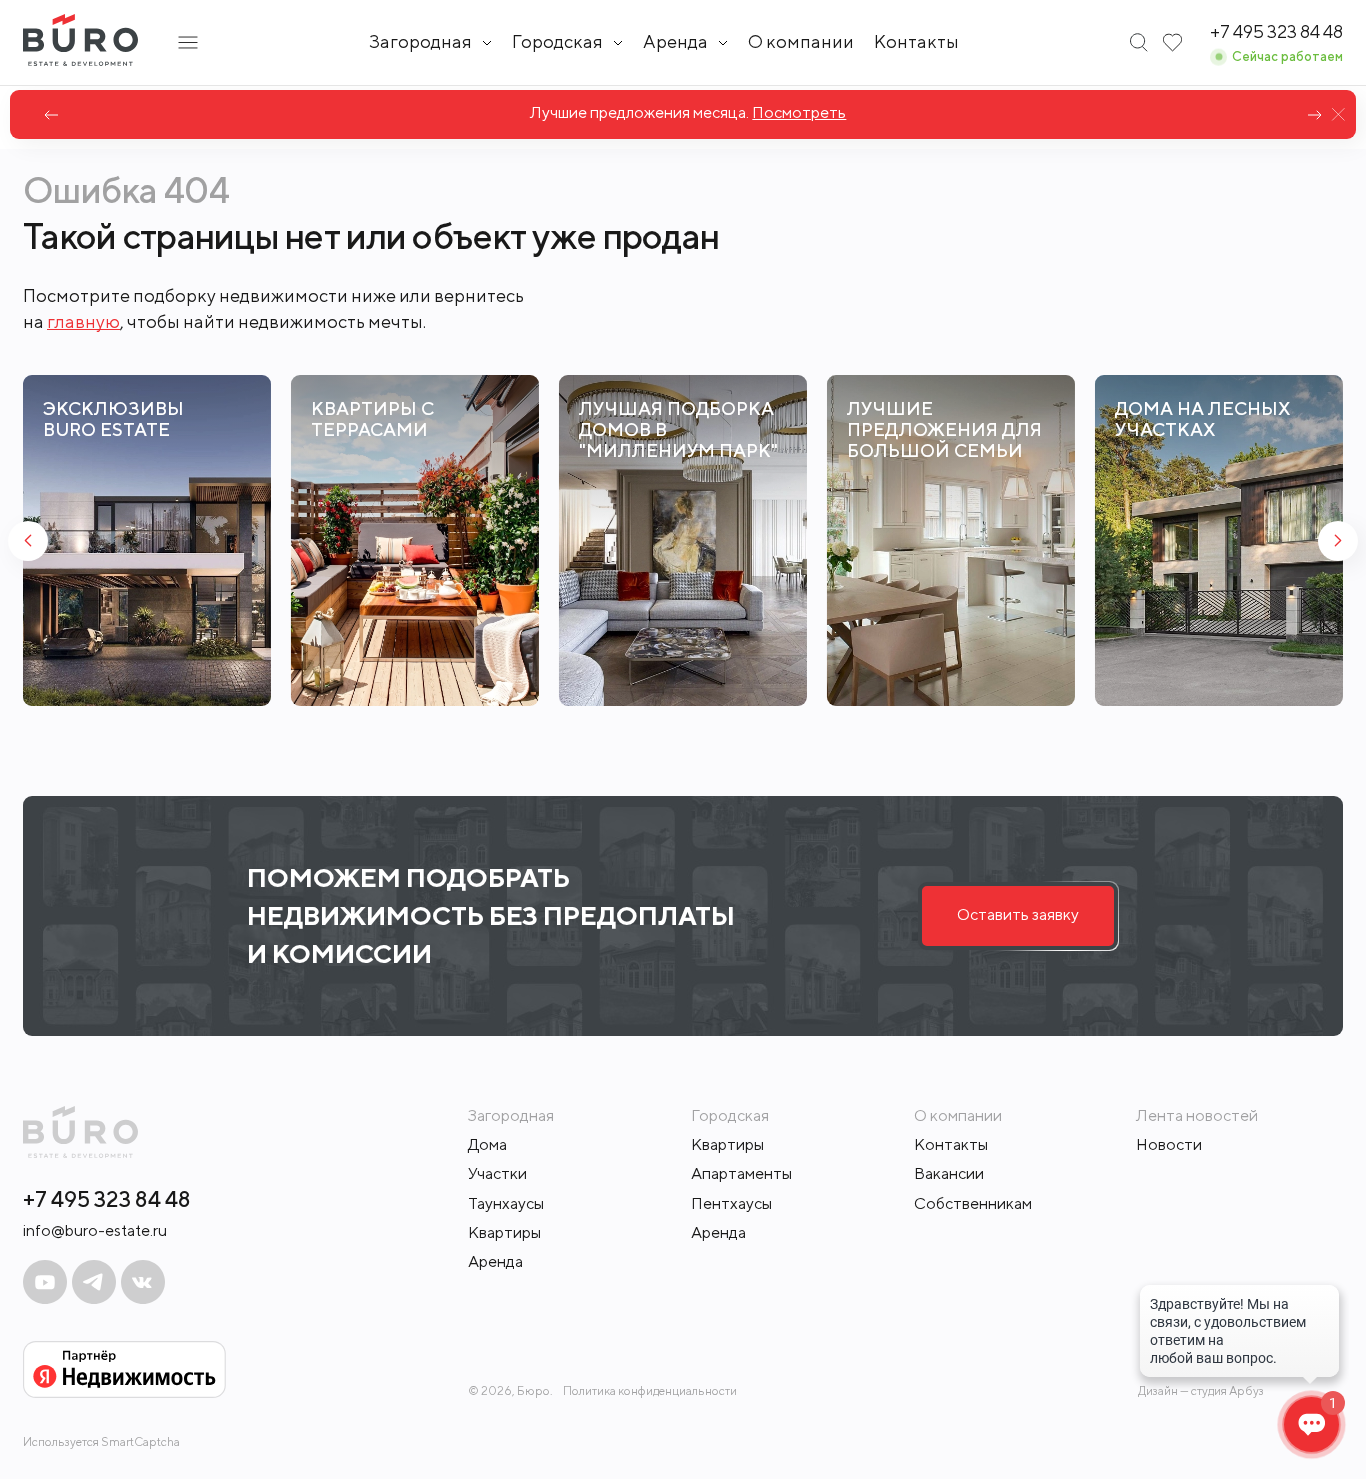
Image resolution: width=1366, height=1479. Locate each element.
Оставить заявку (1018, 914)
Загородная (420, 42)
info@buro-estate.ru (95, 1230)
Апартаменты (741, 1173)
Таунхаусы (506, 1203)
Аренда (495, 1261)
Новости (1169, 1144)
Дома (487, 1144)
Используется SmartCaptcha (101, 1441)
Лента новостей (1197, 1115)
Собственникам (973, 1203)
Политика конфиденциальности (650, 1391)
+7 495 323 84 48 (107, 1199)
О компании (801, 41)
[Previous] (51, 115)
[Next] (1314, 115)
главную (83, 321)
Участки (497, 1173)
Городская (557, 42)
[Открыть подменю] (188, 42)
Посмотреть (794, 112)
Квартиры (504, 1232)
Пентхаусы (731, 1203)
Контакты (916, 41)
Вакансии (949, 1173)
